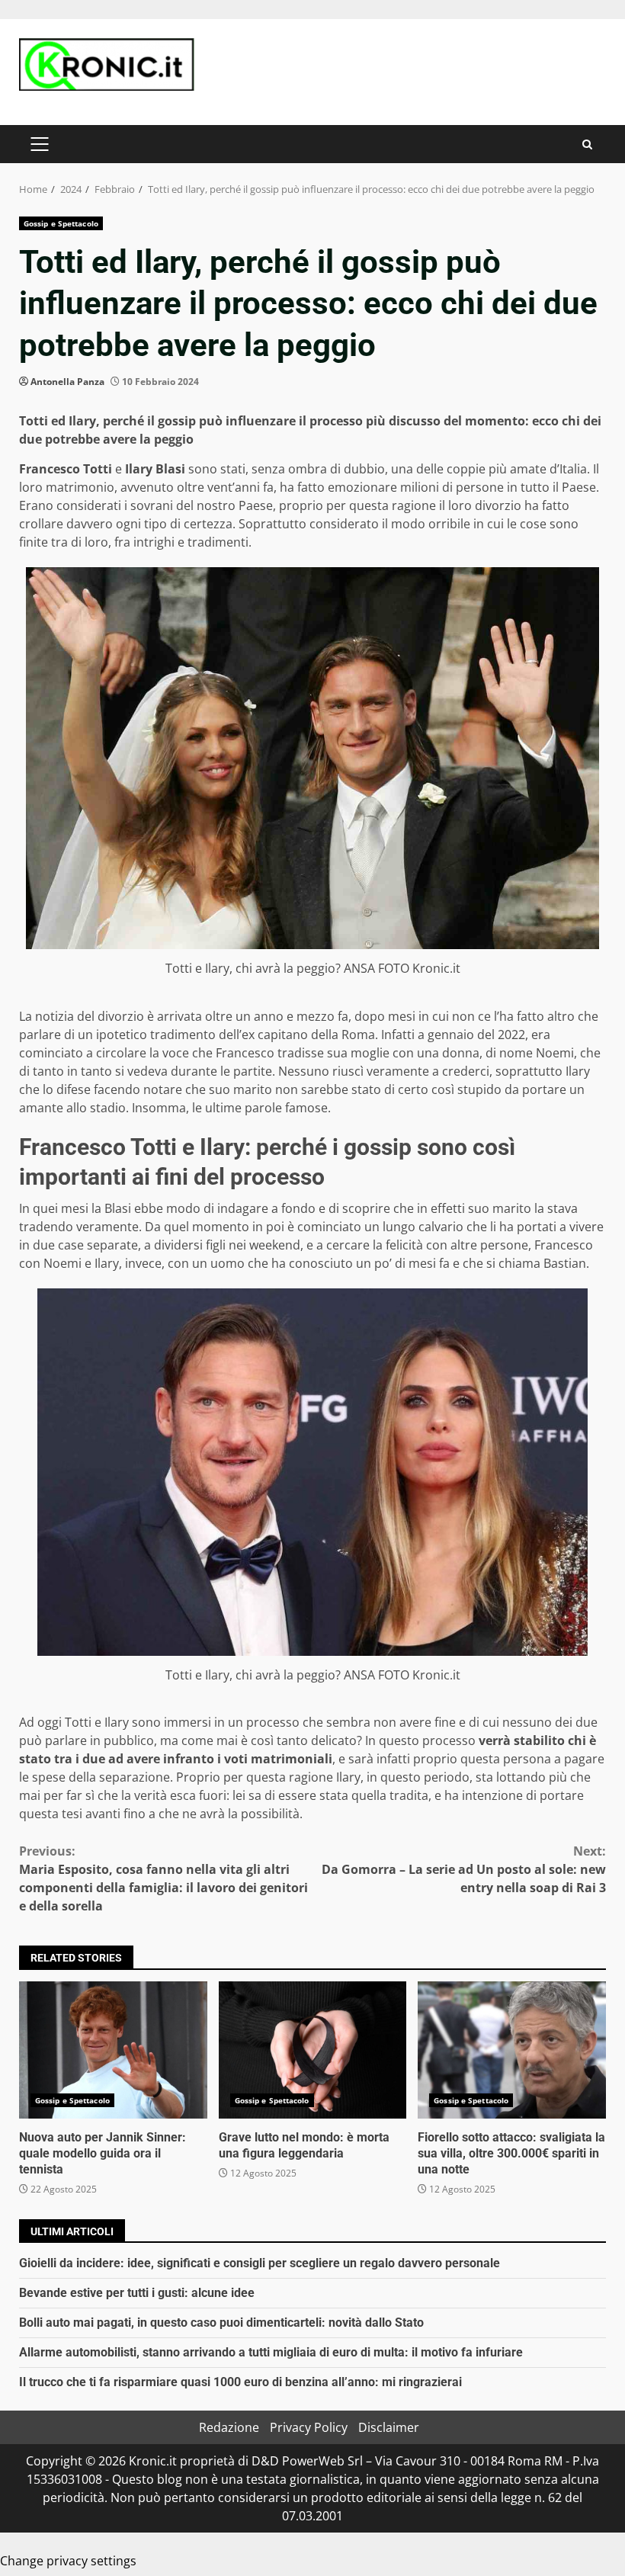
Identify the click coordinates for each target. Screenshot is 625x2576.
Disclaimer (389, 2427)
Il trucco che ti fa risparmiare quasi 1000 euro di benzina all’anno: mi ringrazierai (240, 2382)
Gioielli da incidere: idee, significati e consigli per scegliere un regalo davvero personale (260, 2263)
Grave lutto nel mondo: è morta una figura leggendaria (313, 2050)
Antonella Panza (67, 382)
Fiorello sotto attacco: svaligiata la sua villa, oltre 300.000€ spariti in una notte (512, 2050)
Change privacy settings (68, 2561)
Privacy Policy (309, 2427)
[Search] (587, 144)
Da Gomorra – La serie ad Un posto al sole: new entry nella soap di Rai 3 (464, 1869)
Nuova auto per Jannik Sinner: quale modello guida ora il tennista (113, 2050)
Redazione (229, 2427)
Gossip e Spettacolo (61, 223)
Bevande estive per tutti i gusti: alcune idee (137, 2293)
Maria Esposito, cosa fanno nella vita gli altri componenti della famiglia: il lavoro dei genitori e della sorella (163, 1878)
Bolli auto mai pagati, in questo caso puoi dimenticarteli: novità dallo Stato (221, 2323)
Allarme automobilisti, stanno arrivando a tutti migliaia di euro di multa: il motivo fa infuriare (271, 2352)
